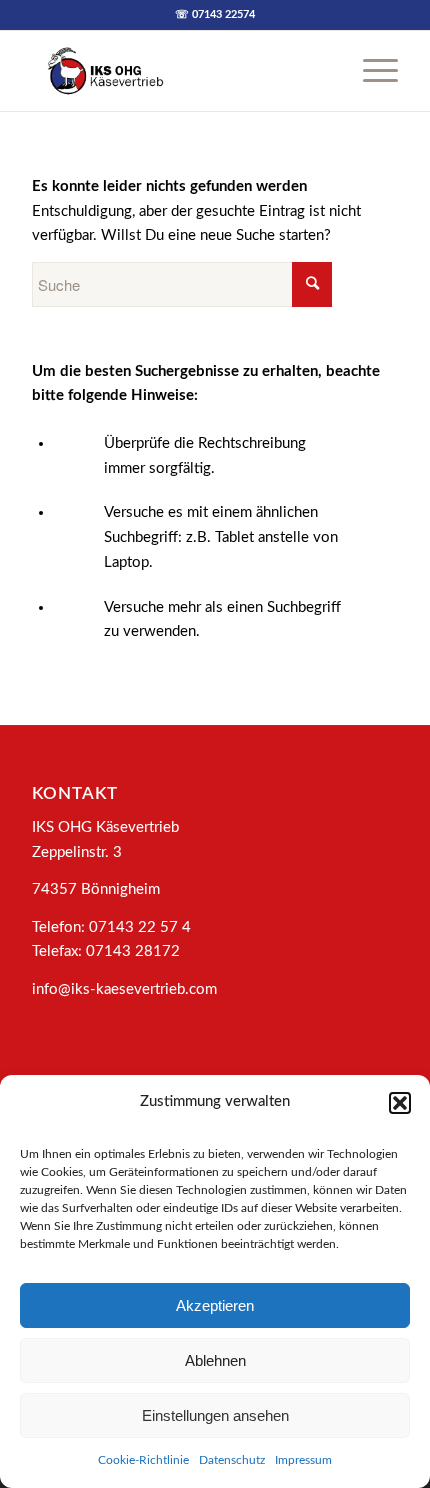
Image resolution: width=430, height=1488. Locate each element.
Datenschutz (232, 1460)
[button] (400, 1103)
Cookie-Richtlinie (143, 1460)
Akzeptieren (215, 1305)
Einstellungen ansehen (215, 1415)
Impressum (303, 1460)
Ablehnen (215, 1360)
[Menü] (370, 71)
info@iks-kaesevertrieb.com (124, 989)
